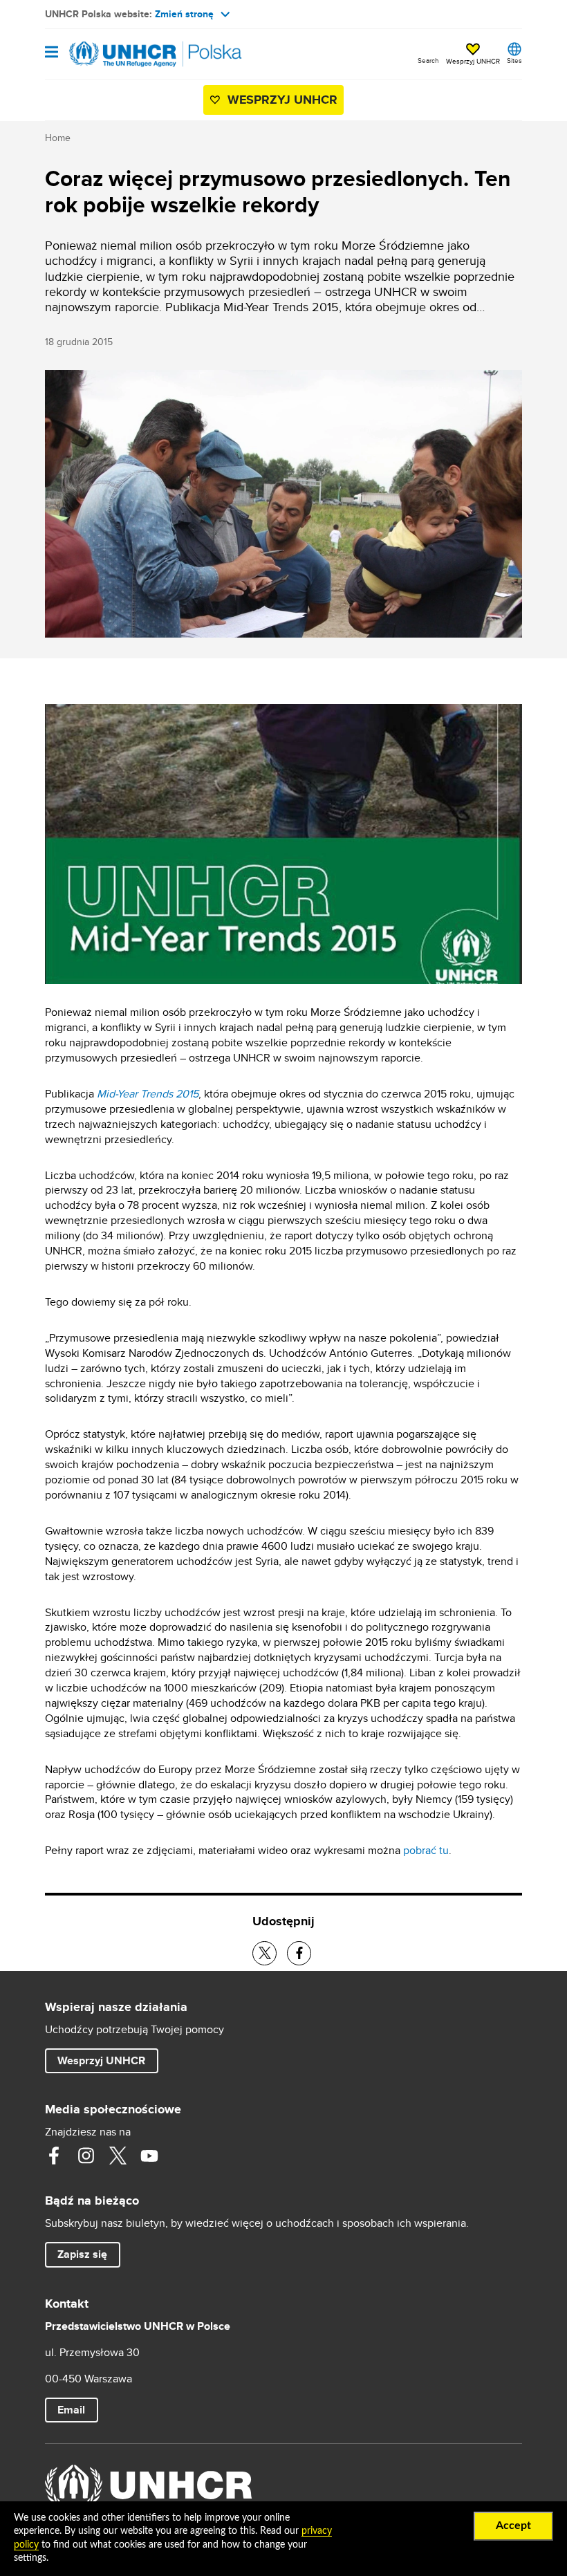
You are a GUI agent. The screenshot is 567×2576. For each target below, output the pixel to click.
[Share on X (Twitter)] (264, 1953)
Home (58, 138)
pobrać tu (426, 1850)
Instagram (86, 2156)
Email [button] (71, 2410)
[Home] (115, 54)
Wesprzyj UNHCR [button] (473, 61)
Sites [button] (514, 60)
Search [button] (428, 60)
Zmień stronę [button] (184, 14)
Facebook (54, 2156)
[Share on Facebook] (299, 1953)
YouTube (149, 2156)
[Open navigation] (52, 53)
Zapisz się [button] (89, 2254)
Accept (513, 2526)
